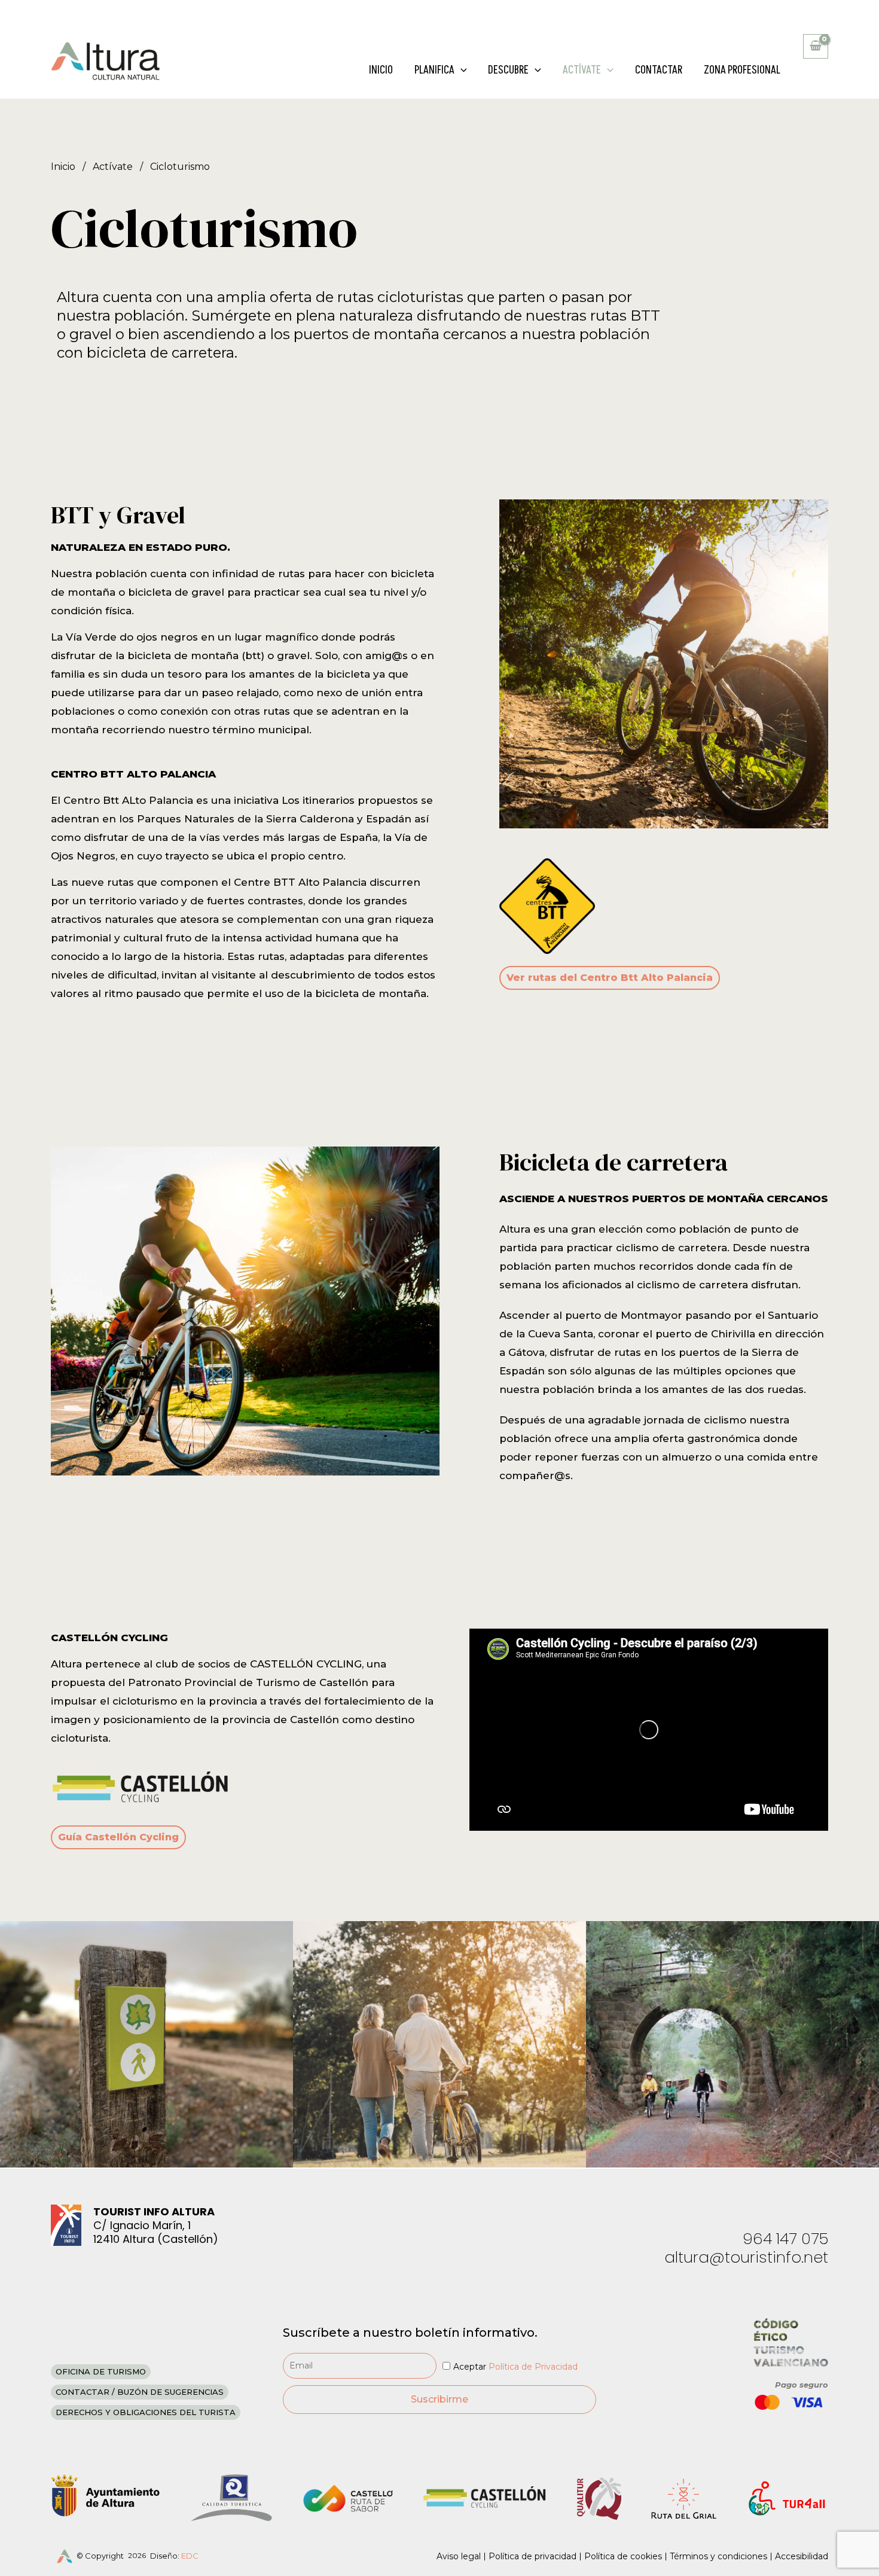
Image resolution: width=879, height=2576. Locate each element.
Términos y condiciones (718, 2556)
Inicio (381, 70)
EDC (190, 2556)
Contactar (659, 70)
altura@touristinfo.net (746, 2257)
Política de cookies (623, 2556)
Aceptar (515, 2367)
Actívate (582, 70)
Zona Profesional (742, 70)
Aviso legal (459, 2556)
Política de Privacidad (533, 2367)
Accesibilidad (802, 2556)
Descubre (508, 70)
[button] (461, 71)
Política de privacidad (532, 2556)
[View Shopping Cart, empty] (816, 46)
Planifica (434, 70)
